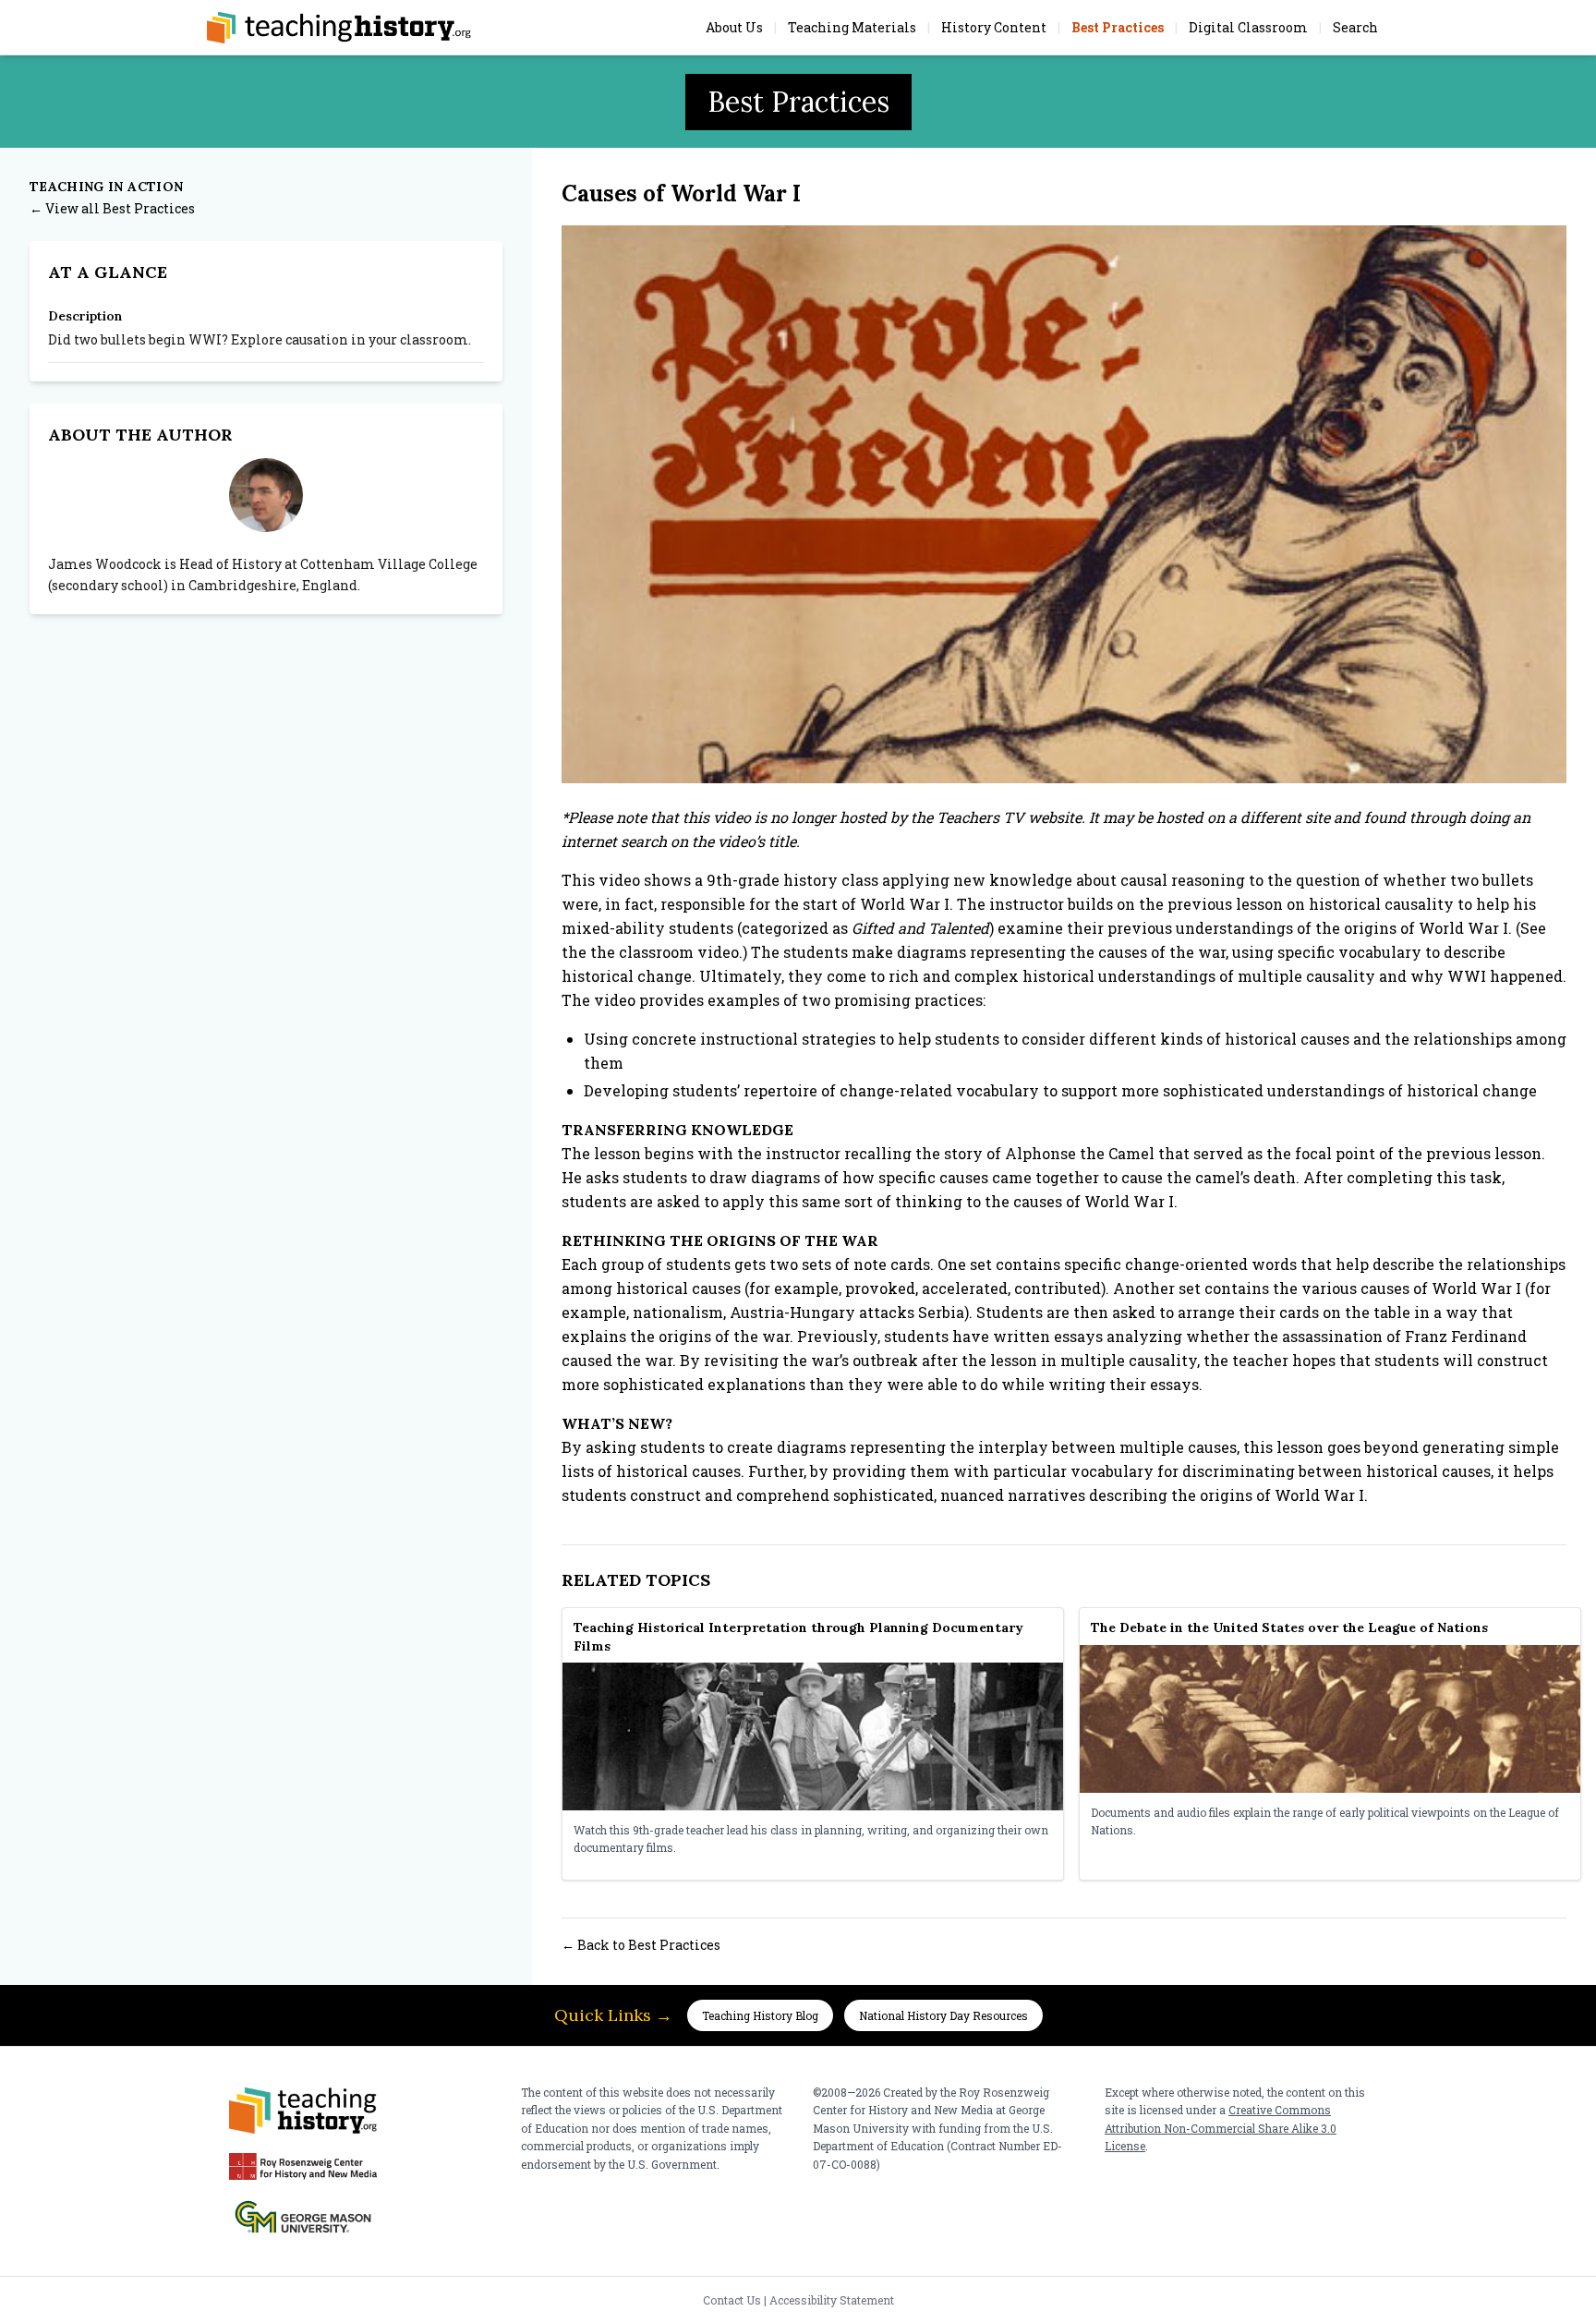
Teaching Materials (852, 27)
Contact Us (732, 2300)
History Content (994, 27)
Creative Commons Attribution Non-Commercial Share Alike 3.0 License (1221, 2128)
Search (1355, 27)
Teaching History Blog (760, 2015)
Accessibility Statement (832, 2300)
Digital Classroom (1248, 27)
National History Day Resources (943, 2015)
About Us (734, 27)
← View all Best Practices (112, 208)
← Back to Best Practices (641, 1945)
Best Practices (1118, 27)
